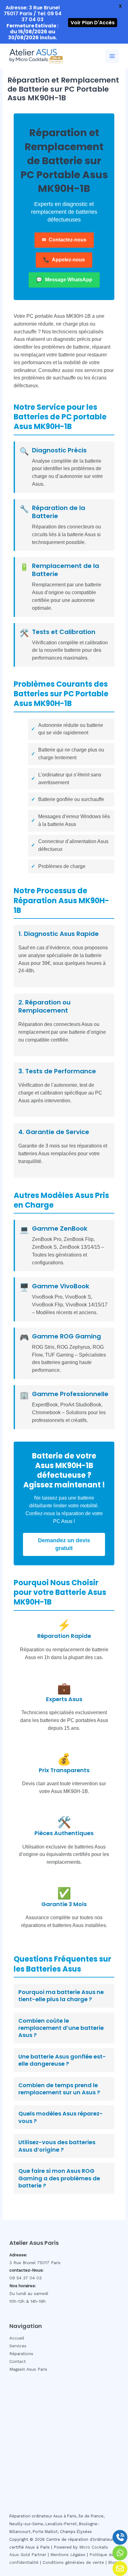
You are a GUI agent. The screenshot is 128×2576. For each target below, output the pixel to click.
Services (18, 2346)
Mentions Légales (68, 2555)
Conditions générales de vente (73, 2562)
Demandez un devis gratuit (64, 1544)
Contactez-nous (64, 240)
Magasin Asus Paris (28, 2369)
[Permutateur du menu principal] (112, 56)
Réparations (21, 2354)
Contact (18, 2361)
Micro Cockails (94, 2547)
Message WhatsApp (64, 280)
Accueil (17, 2338)
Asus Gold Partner (28, 2555)
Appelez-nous (64, 260)
